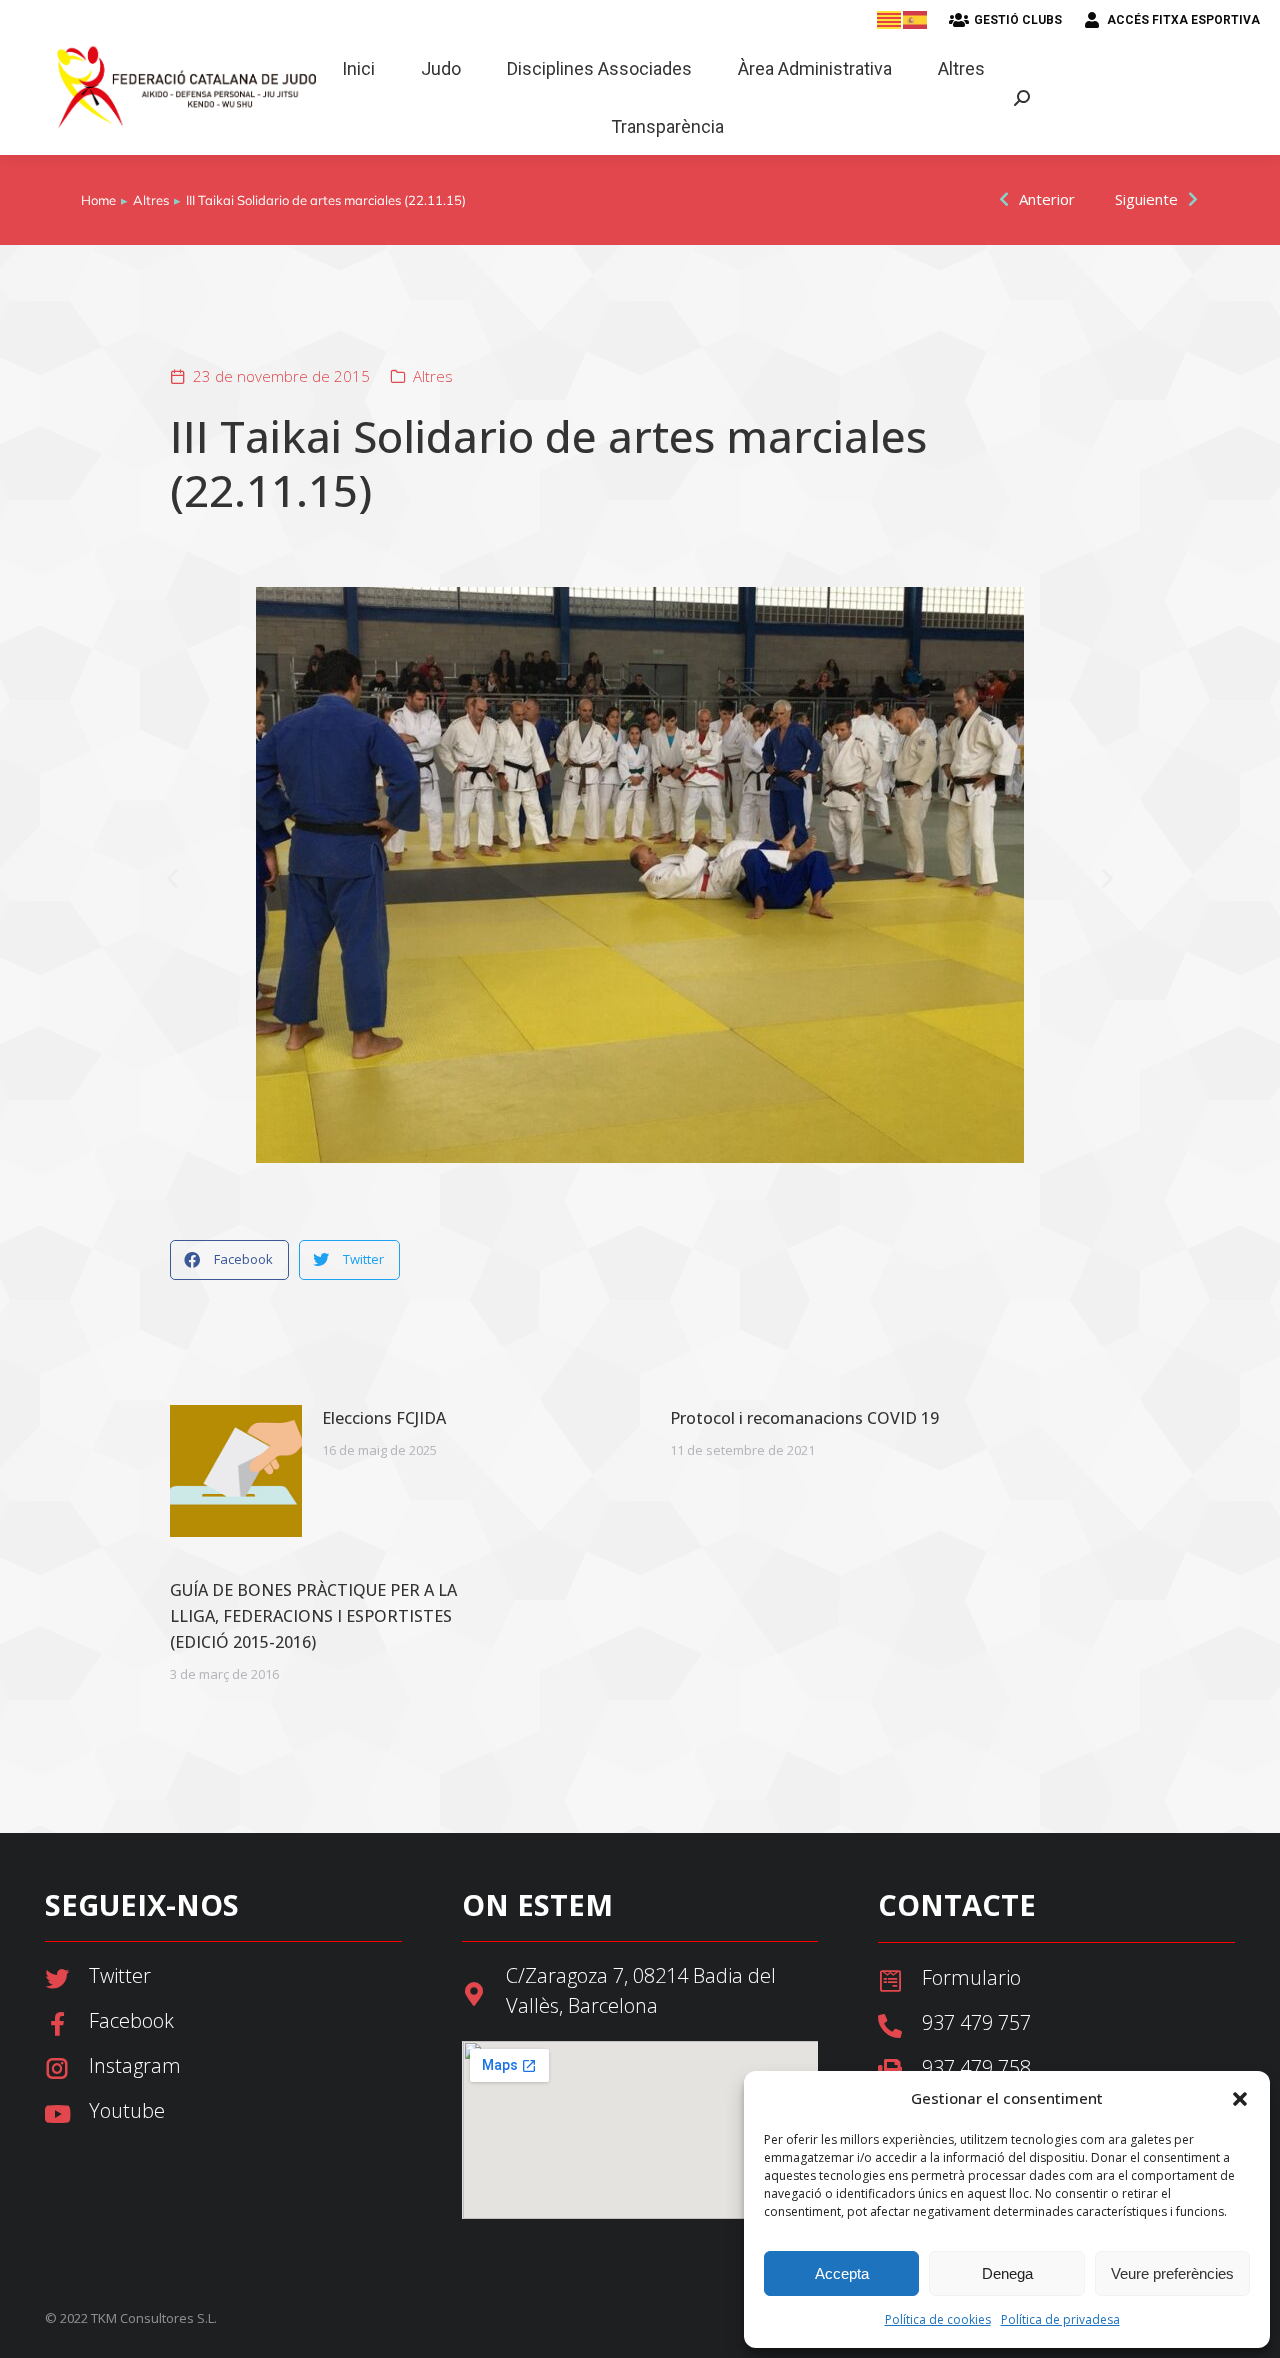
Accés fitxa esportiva (1183, 20)
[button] (1240, 2099)
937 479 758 (976, 2067)
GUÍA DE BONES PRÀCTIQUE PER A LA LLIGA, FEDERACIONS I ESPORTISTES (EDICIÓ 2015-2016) (313, 1616)
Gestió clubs (1018, 20)
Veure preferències (1172, 2273)
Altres (433, 376)
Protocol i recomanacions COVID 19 (804, 1418)
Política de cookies (938, 2319)
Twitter (120, 1975)
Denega (1007, 2273)
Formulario (971, 1977)
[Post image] (236, 1471)
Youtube (127, 2110)
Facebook (131, 2020)
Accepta (842, 2273)
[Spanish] (916, 19)
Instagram (135, 2065)
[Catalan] (890, 19)
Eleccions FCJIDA (384, 1418)
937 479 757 (976, 2022)
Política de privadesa (1060, 2319)
